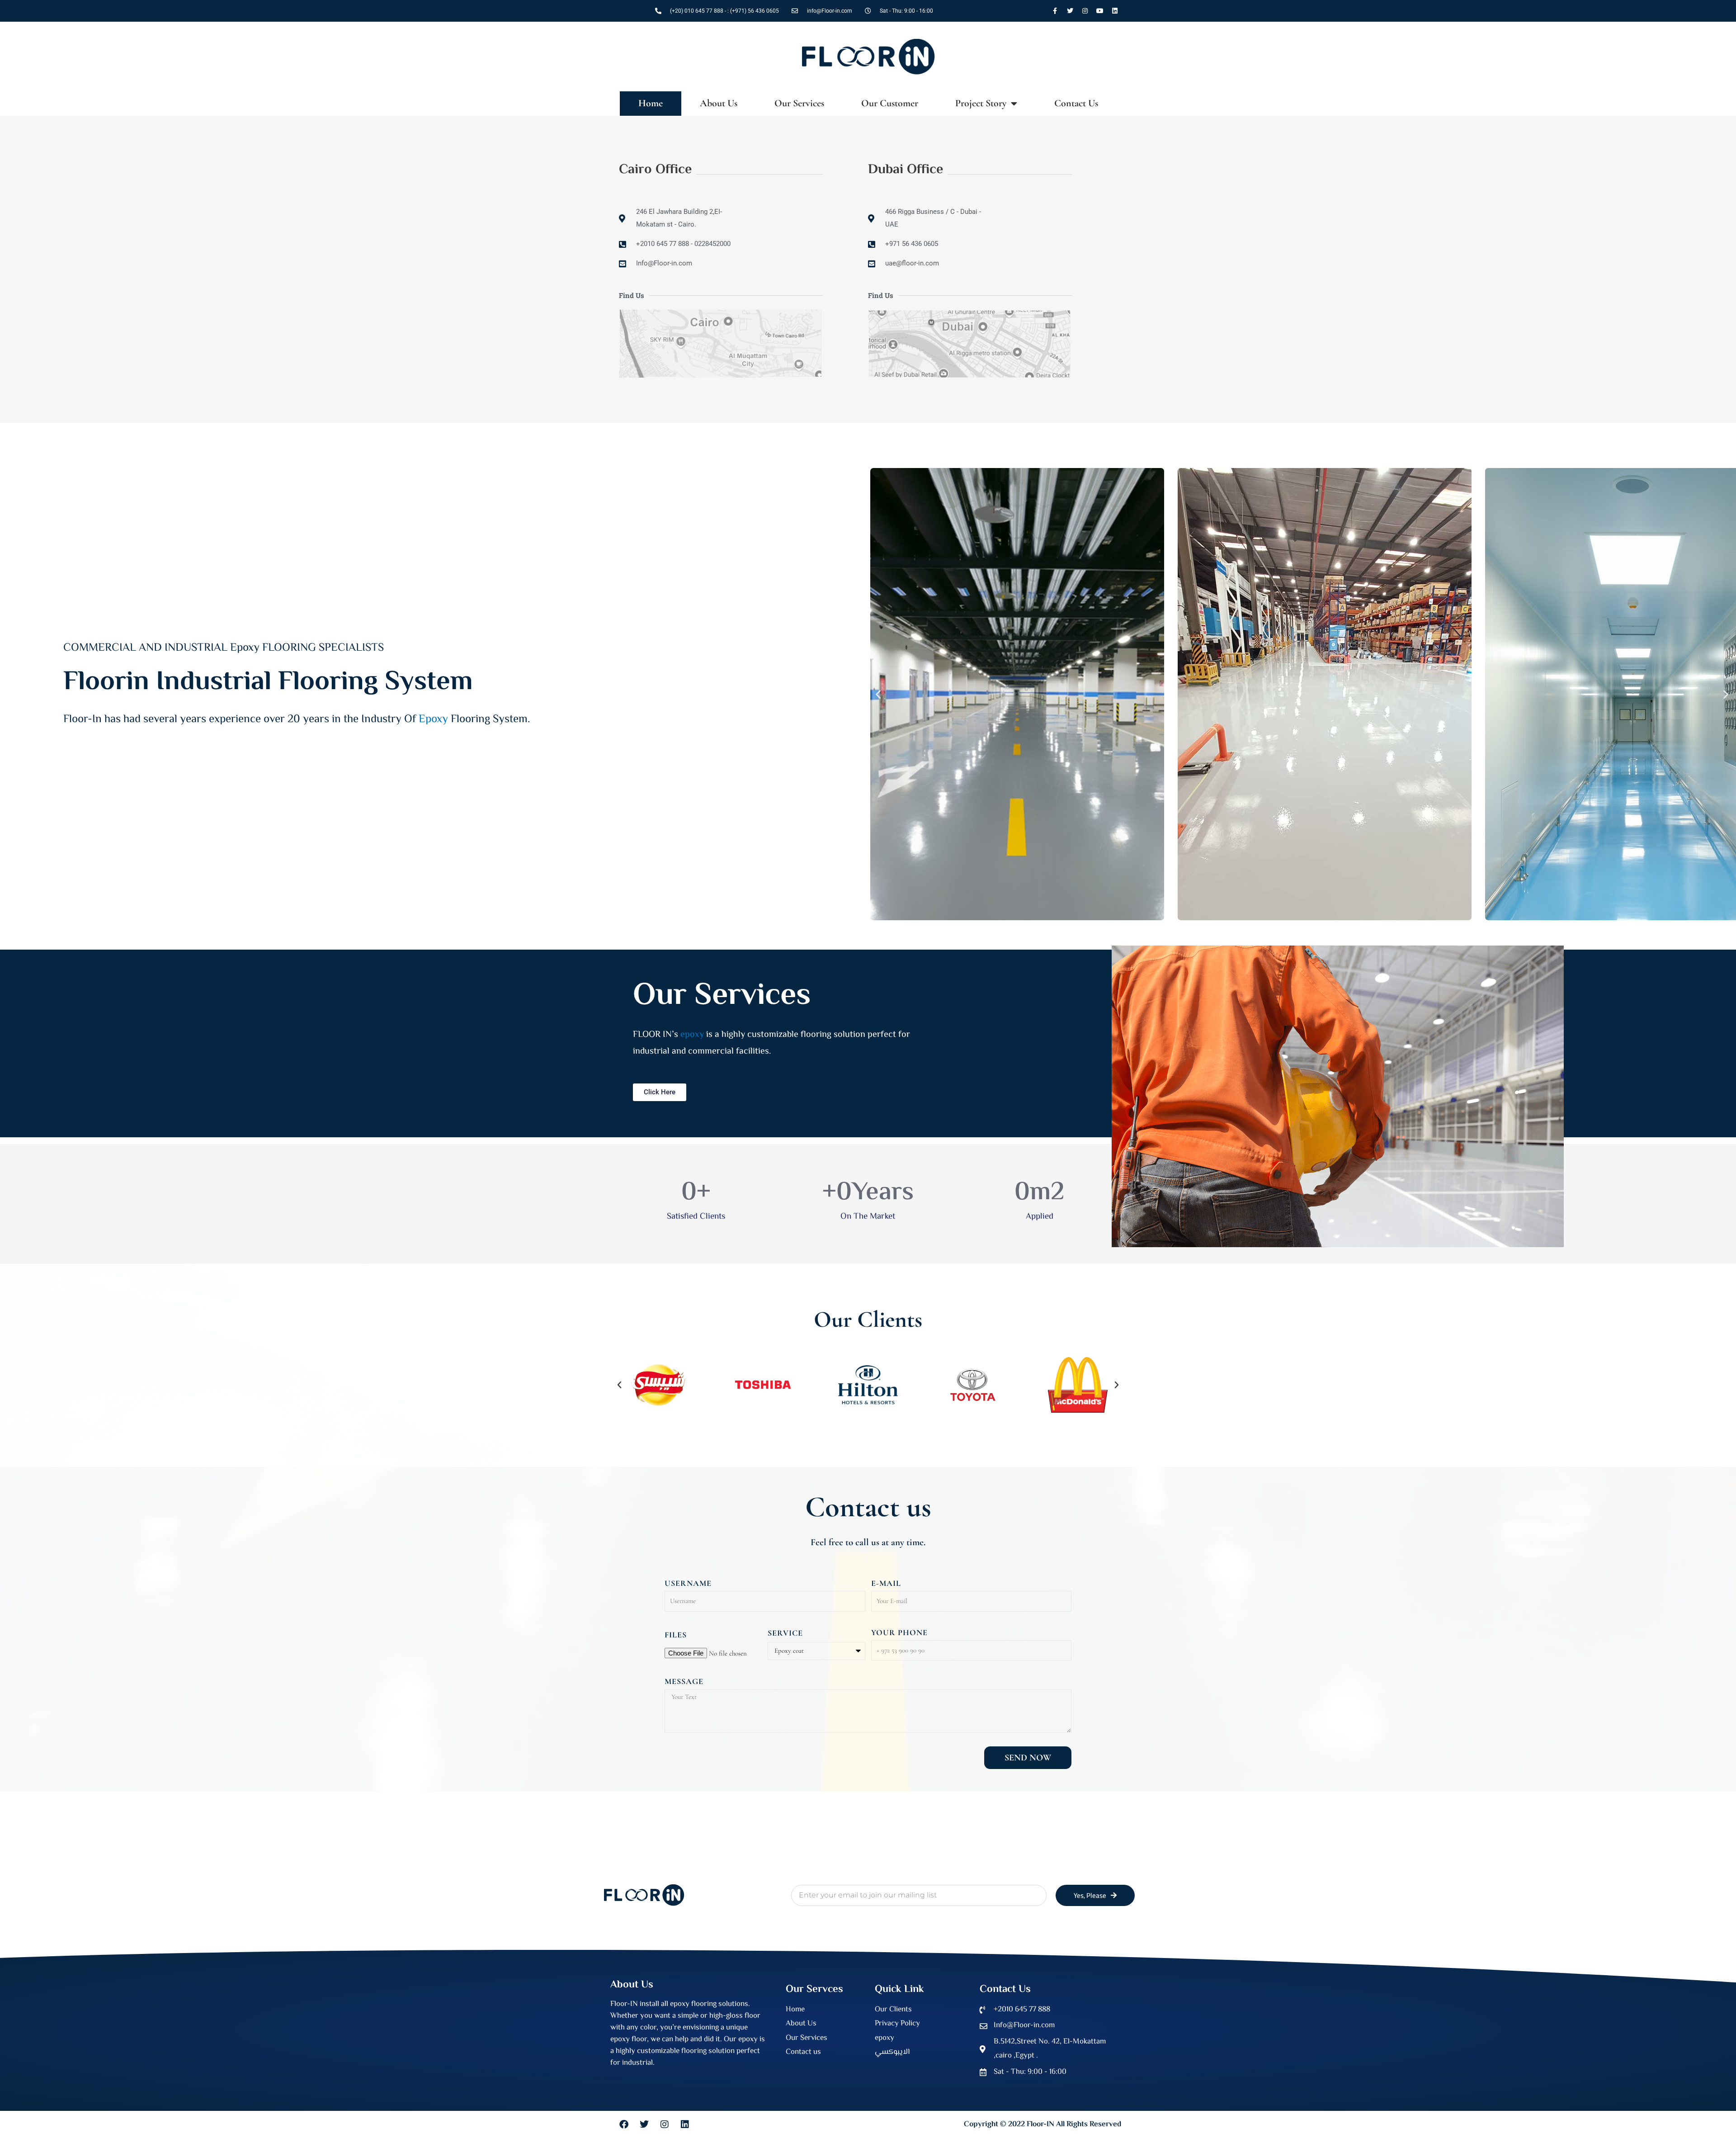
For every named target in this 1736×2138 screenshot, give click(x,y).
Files (676, 1634)
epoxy (692, 1034)
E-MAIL (886, 1582)
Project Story (986, 103)
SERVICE (785, 1632)
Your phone (899, 1631)
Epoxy (433, 718)
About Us (724, 103)
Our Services (805, 103)
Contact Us (1071, 103)
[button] (878, 693)
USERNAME (688, 1582)
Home (656, 103)
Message (684, 1680)
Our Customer (895, 103)
